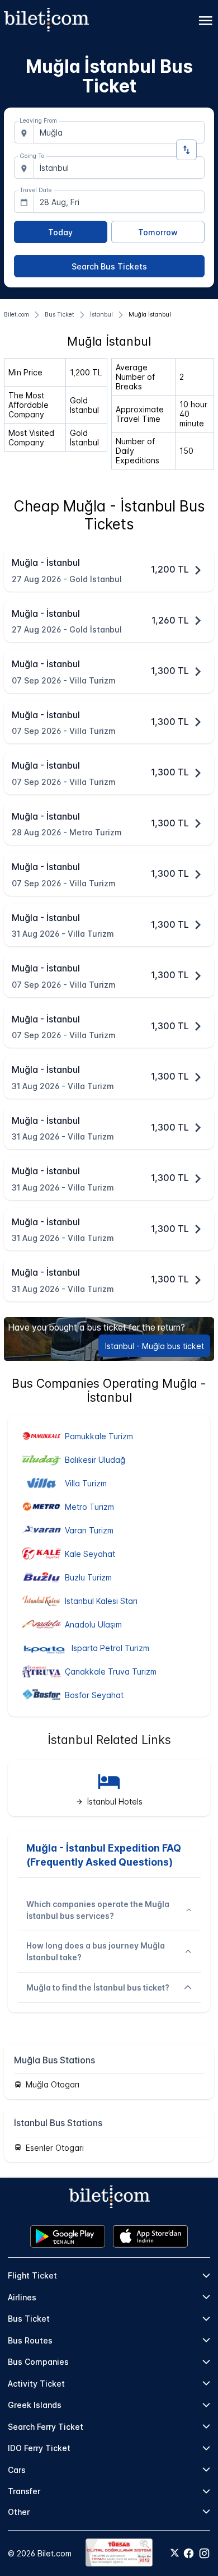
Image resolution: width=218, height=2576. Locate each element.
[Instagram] (204, 2553)
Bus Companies (38, 2362)
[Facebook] (189, 2553)
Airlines (22, 2297)
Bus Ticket (29, 2319)
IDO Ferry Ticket (39, 2448)
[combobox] (119, 132)
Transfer (24, 2491)
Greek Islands (35, 2405)
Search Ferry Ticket (46, 2427)
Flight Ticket (32, 2275)
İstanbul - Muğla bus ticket (155, 1346)
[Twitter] (175, 2554)
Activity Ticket (36, 2384)
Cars (17, 2470)
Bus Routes (30, 2340)
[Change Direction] (186, 150)
